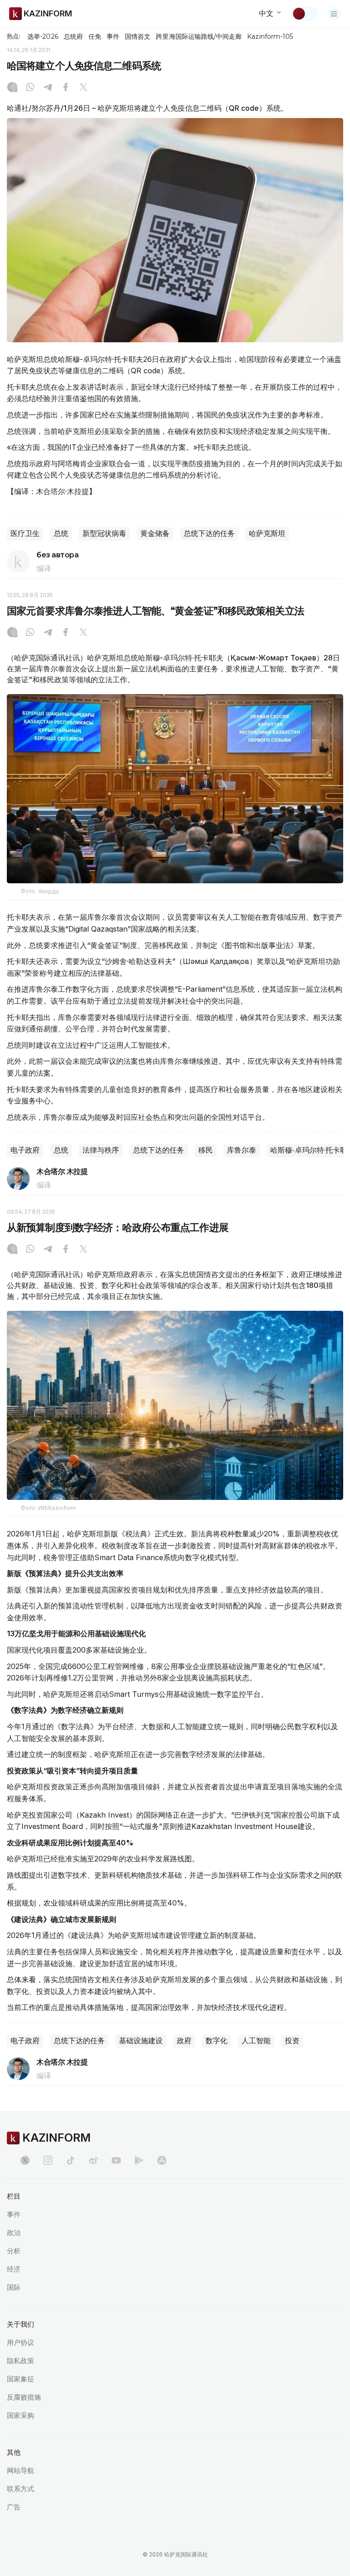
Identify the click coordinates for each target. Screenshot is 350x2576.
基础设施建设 (141, 2041)
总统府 (73, 36)
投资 (292, 2041)
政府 (184, 2041)
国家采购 (21, 2415)
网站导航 (21, 2470)
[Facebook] (66, 88)
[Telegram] (48, 88)
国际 (14, 2287)
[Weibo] (93, 2160)
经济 (14, 2269)
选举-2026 (43, 36)
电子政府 (25, 1150)
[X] (83, 88)
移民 (206, 1150)
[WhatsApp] (30, 88)
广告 (14, 2507)
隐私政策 (21, 2361)
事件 (113, 36)
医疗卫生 (25, 533)
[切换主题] (305, 14)
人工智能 (256, 2041)
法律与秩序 (101, 1150)
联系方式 (21, 2489)
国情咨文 (138, 36)
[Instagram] (12, 88)
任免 (95, 36)
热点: (14, 36)
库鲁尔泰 (242, 1150)
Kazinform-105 (270, 36)
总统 (61, 533)
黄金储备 (155, 533)
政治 (14, 2233)
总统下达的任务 (209, 533)
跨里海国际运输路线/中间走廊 (199, 36)
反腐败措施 (24, 2397)
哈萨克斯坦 (267, 533)
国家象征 (21, 2379)
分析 (14, 2251)
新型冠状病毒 (104, 533)
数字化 (216, 2041)
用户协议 (21, 2342)
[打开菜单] (334, 14)
